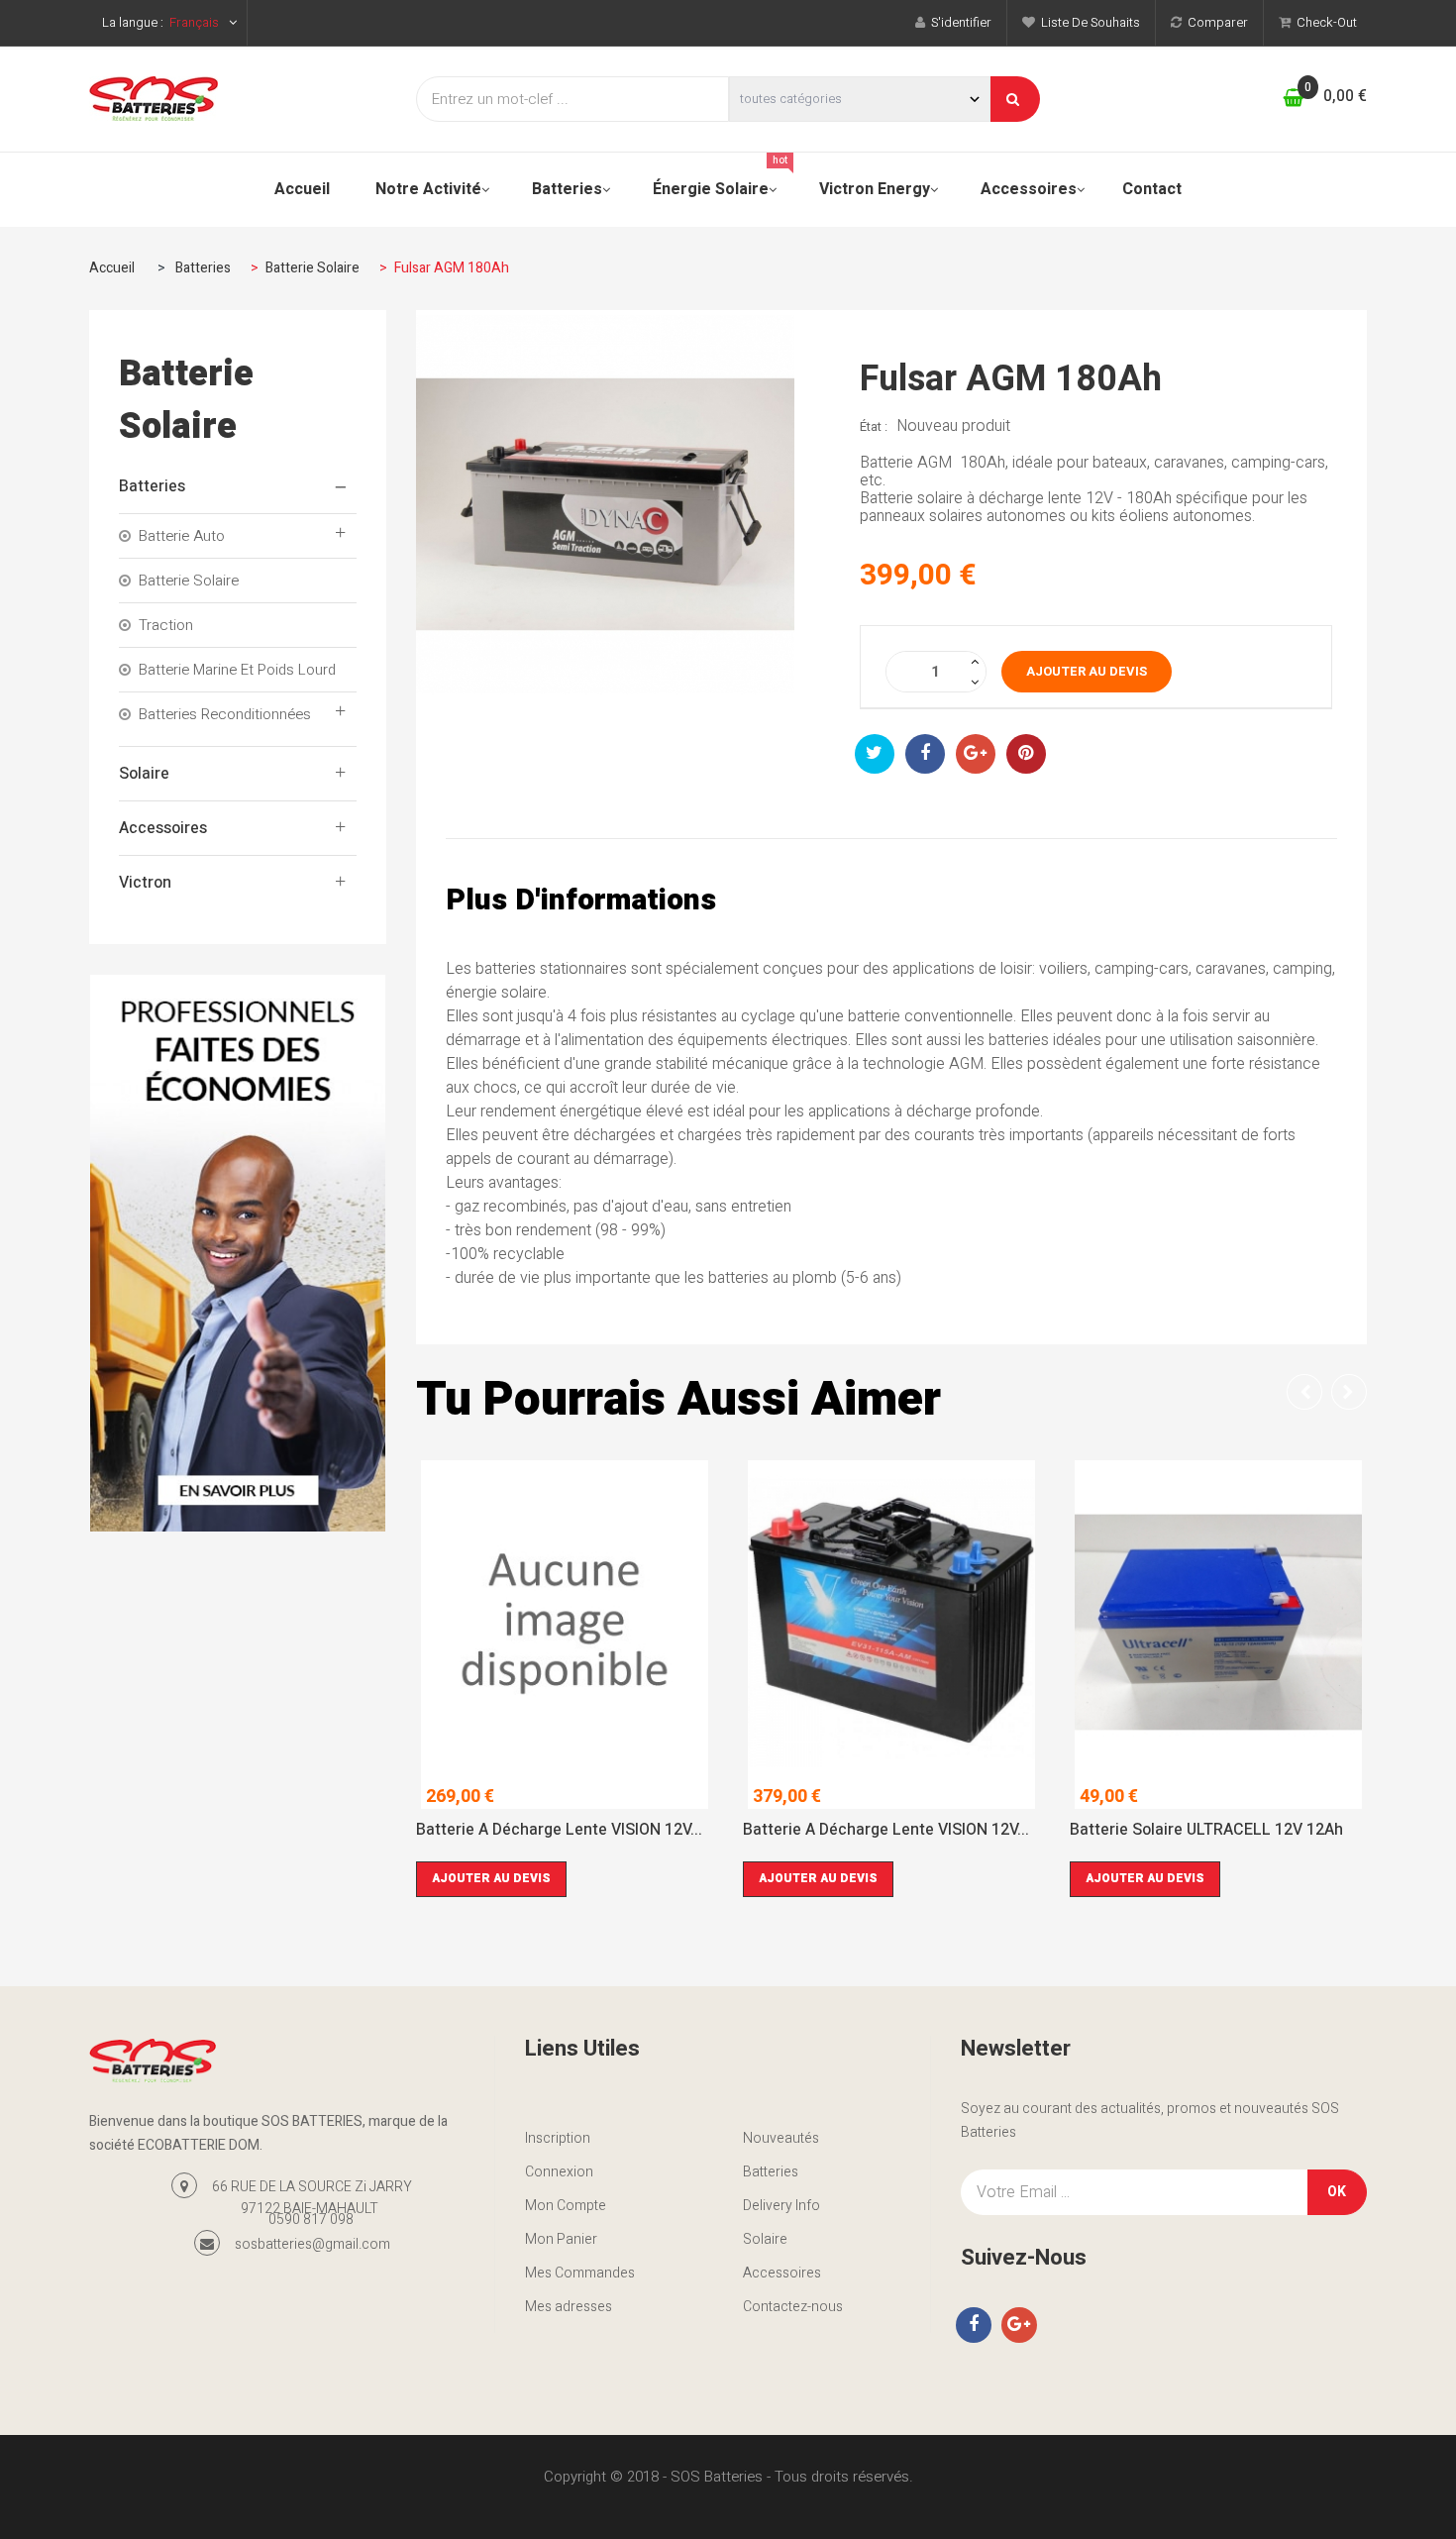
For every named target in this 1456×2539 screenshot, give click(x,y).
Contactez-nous (793, 2307)
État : (874, 426)
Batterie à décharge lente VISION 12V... (559, 1832)
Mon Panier (561, 2239)
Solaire (144, 774)
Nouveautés (781, 2138)
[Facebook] (974, 2325)
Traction (166, 625)
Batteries (152, 486)
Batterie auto (182, 536)
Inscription (558, 2138)
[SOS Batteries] (238, 99)
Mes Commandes (580, 2273)
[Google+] (1019, 2325)
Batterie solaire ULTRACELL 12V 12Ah (1206, 1832)
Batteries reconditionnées (225, 714)
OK (1337, 2192)
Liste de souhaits (1088, 22)
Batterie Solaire (189, 581)
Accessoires (163, 828)
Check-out (1324, 22)
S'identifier (958, 22)
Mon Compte (566, 2206)
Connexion (559, 2172)
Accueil (112, 268)
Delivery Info (781, 2206)
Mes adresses (569, 2307)
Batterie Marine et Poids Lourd (237, 670)
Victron (145, 883)
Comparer (1215, 22)
